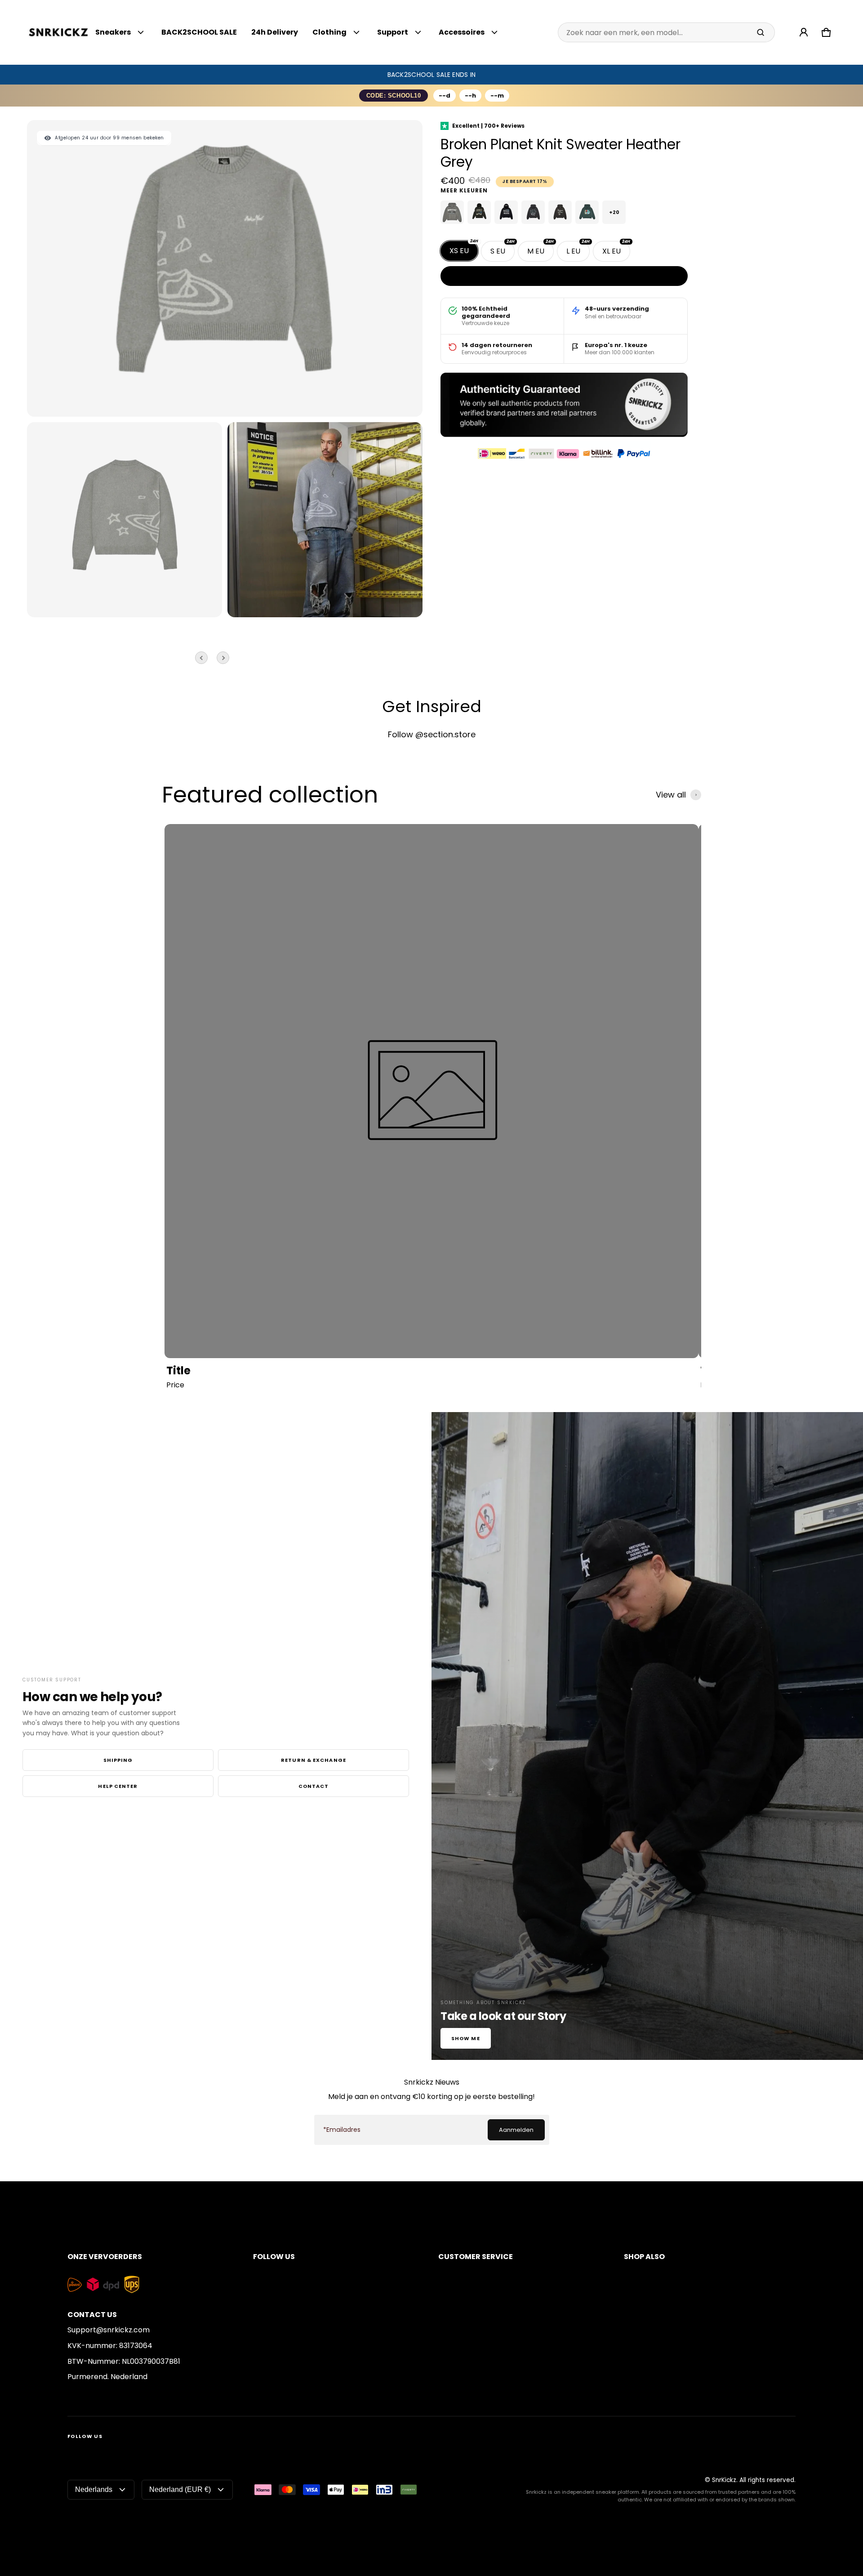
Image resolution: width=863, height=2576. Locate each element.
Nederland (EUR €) (180, 2489)
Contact (314, 1786)
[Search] (761, 32)
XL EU (616, 249)
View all (671, 795)
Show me (466, 2038)
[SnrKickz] (58, 33)
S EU (503, 249)
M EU (540, 249)
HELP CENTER (118, 1786)
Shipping (118, 1760)
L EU (578, 249)
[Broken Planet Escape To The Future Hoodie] (479, 212)
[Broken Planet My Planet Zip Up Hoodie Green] (587, 212)
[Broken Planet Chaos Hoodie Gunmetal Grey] (452, 212)
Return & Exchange (314, 1760)
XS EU (464, 248)
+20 (614, 212)
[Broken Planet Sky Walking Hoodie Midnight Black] (506, 212)
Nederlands (94, 2489)
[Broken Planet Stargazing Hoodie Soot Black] (533, 212)
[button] (826, 32)
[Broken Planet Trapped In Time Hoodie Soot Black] (560, 212)
